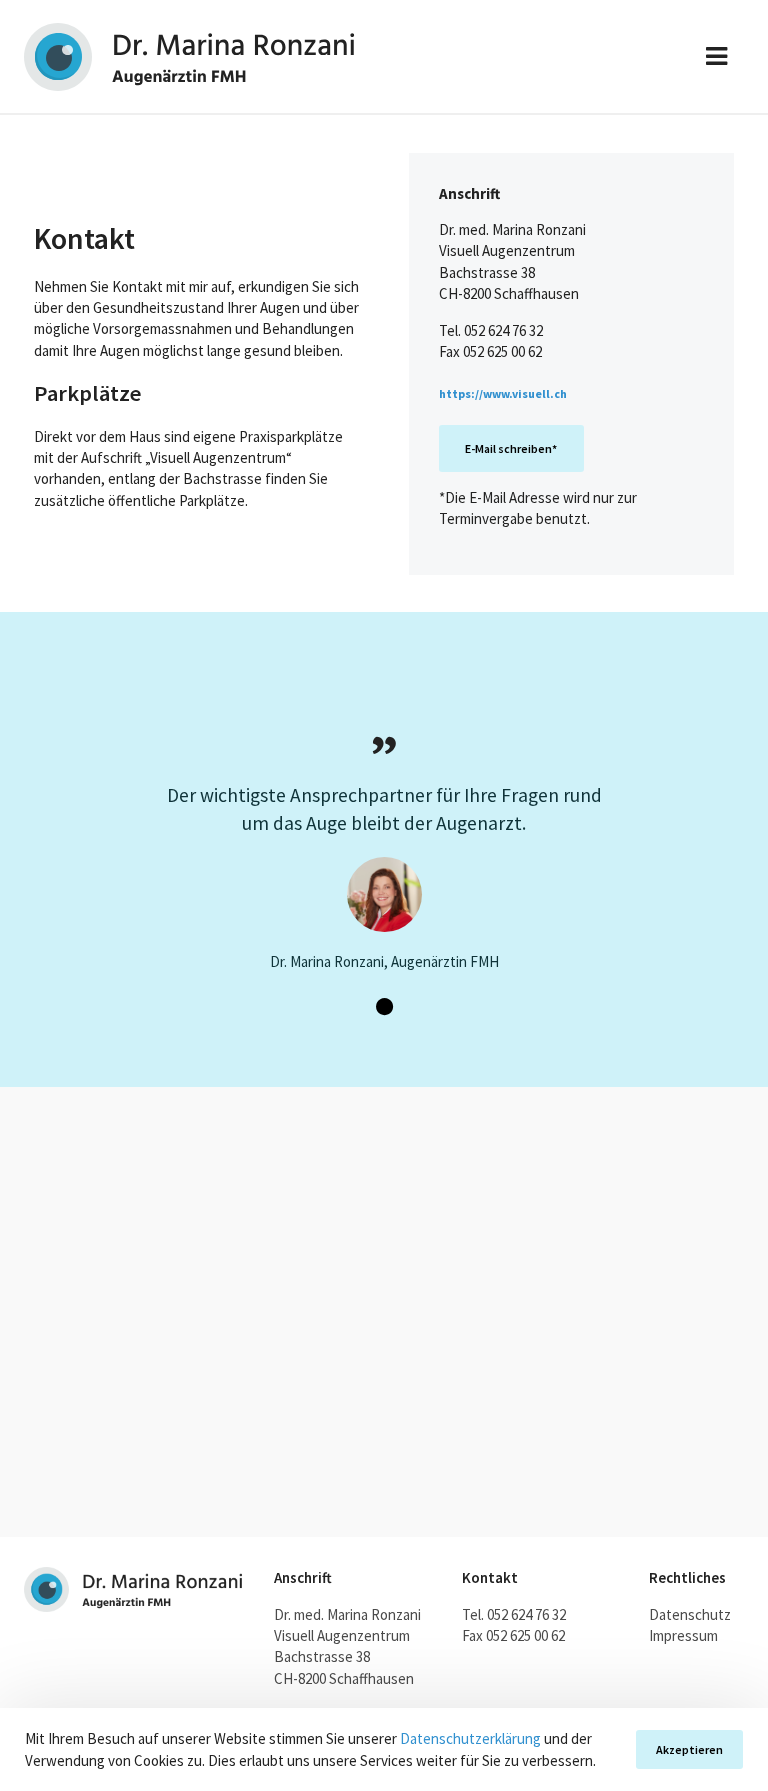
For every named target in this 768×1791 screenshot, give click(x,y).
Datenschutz (690, 1614)
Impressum (683, 1635)
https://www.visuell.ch (503, 393)
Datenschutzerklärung (470, 1738)
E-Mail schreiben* (511, 448)
